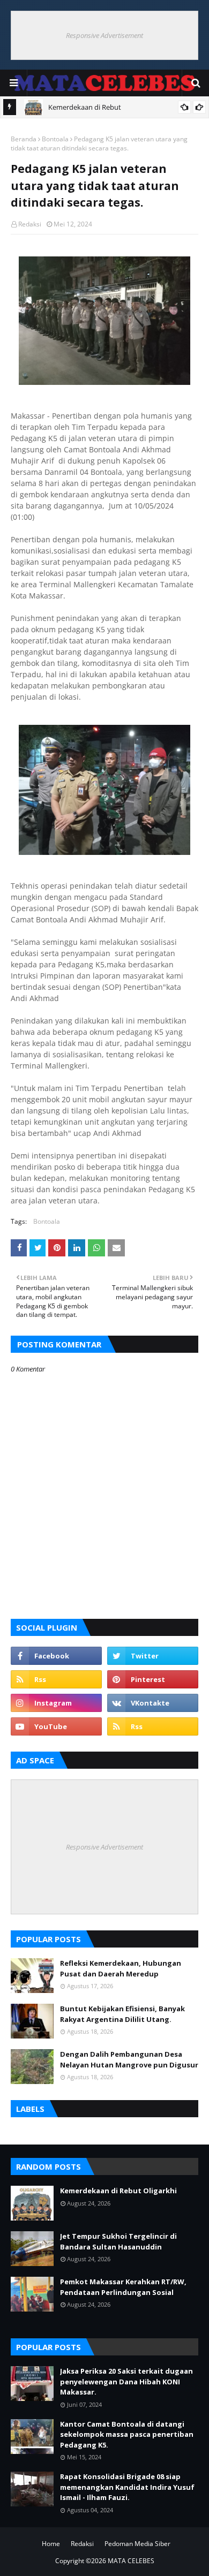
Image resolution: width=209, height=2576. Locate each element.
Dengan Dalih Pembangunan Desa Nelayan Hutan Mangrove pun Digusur (129, 2059)
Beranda (24, 139)
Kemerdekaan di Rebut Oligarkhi (118, 2191)
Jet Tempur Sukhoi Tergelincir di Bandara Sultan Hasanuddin (118, 2241)
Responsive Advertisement (104, 35)
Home (51, 2544)
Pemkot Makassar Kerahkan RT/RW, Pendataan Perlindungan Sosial (123, 2287)
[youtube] (56, 1726)
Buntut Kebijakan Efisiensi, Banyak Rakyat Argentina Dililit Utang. (122, 2014)
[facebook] (56, 1656)
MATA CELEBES (131, 2561)
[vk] (153, 1703)
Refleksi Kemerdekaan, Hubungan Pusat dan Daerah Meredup (121, 1968)
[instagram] (56, 1703)
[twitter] (153, 1656)
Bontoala (55, 139)
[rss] (56, 1679)
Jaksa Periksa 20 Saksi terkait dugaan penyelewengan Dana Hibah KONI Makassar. (126, 2381)
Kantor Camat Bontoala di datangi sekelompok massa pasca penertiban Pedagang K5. (127, 2434)
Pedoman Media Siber (137, 2544)
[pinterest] (153, 1679)
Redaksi (30, 224)
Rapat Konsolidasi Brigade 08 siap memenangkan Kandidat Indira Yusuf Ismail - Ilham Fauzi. (127, 2487)
